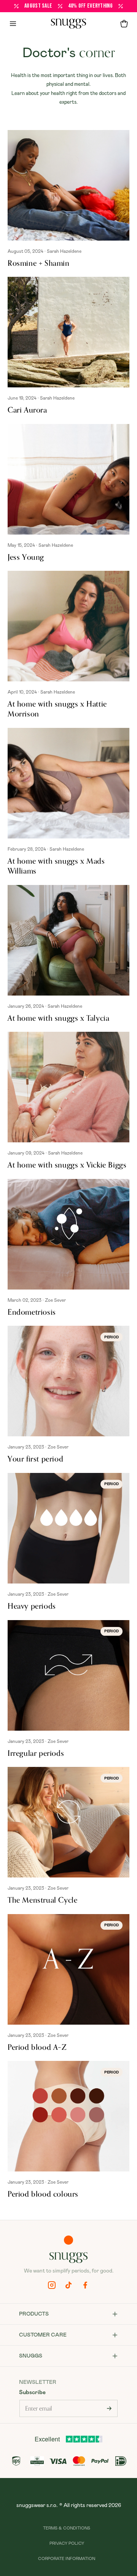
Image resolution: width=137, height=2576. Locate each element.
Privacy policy (67, 2543)
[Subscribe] (109, 2408)
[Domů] (68, 24)
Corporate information (67, 2559)
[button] (124, 24)
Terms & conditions (67, 2528)
